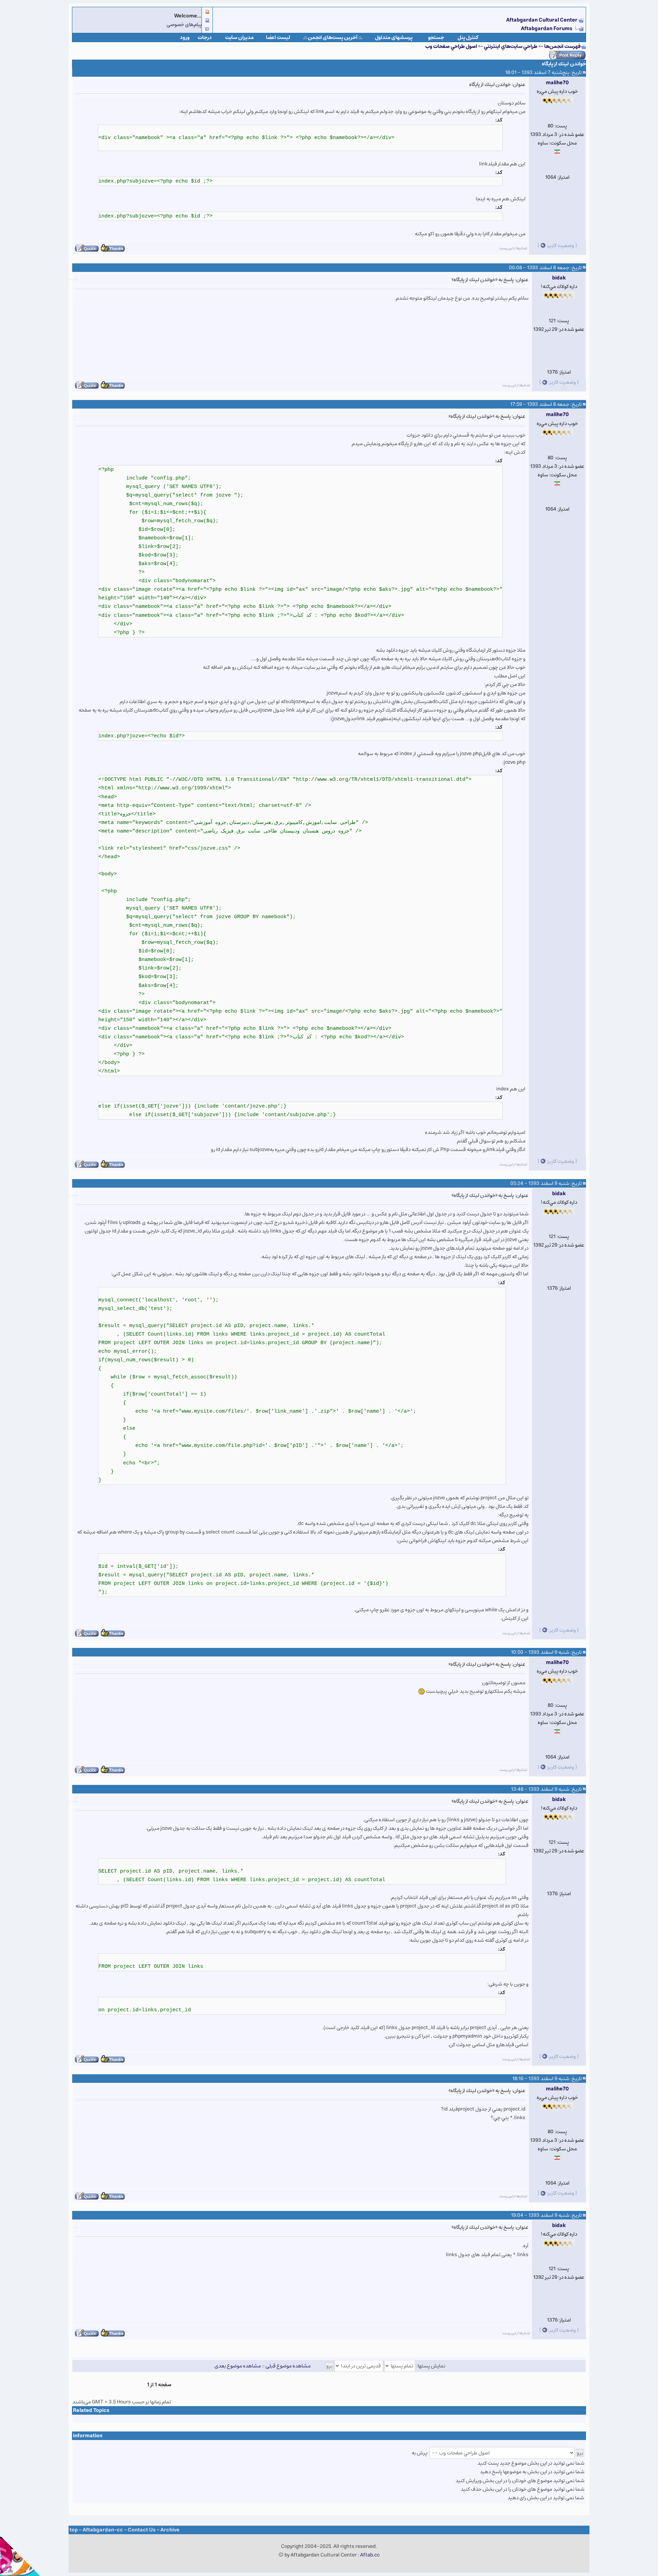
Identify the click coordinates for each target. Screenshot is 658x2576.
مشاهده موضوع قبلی (288, 2366)
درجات (205, 37)
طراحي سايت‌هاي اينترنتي (511, 46)
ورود (185, 37)
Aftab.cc (370, 2555)
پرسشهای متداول (394, 37)
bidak (559, 278)
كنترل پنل (468, 37)
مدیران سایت (239, 37)
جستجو (436, 37)
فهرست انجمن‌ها (562, 46)
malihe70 (557, 83)
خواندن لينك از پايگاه (564, 64)
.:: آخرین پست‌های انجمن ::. (333, 37)
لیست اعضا (278, 37)
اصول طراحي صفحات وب (451, 46)
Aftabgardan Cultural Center (542, 20)
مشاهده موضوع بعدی (238, 2366)
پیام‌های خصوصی (184, 24)
